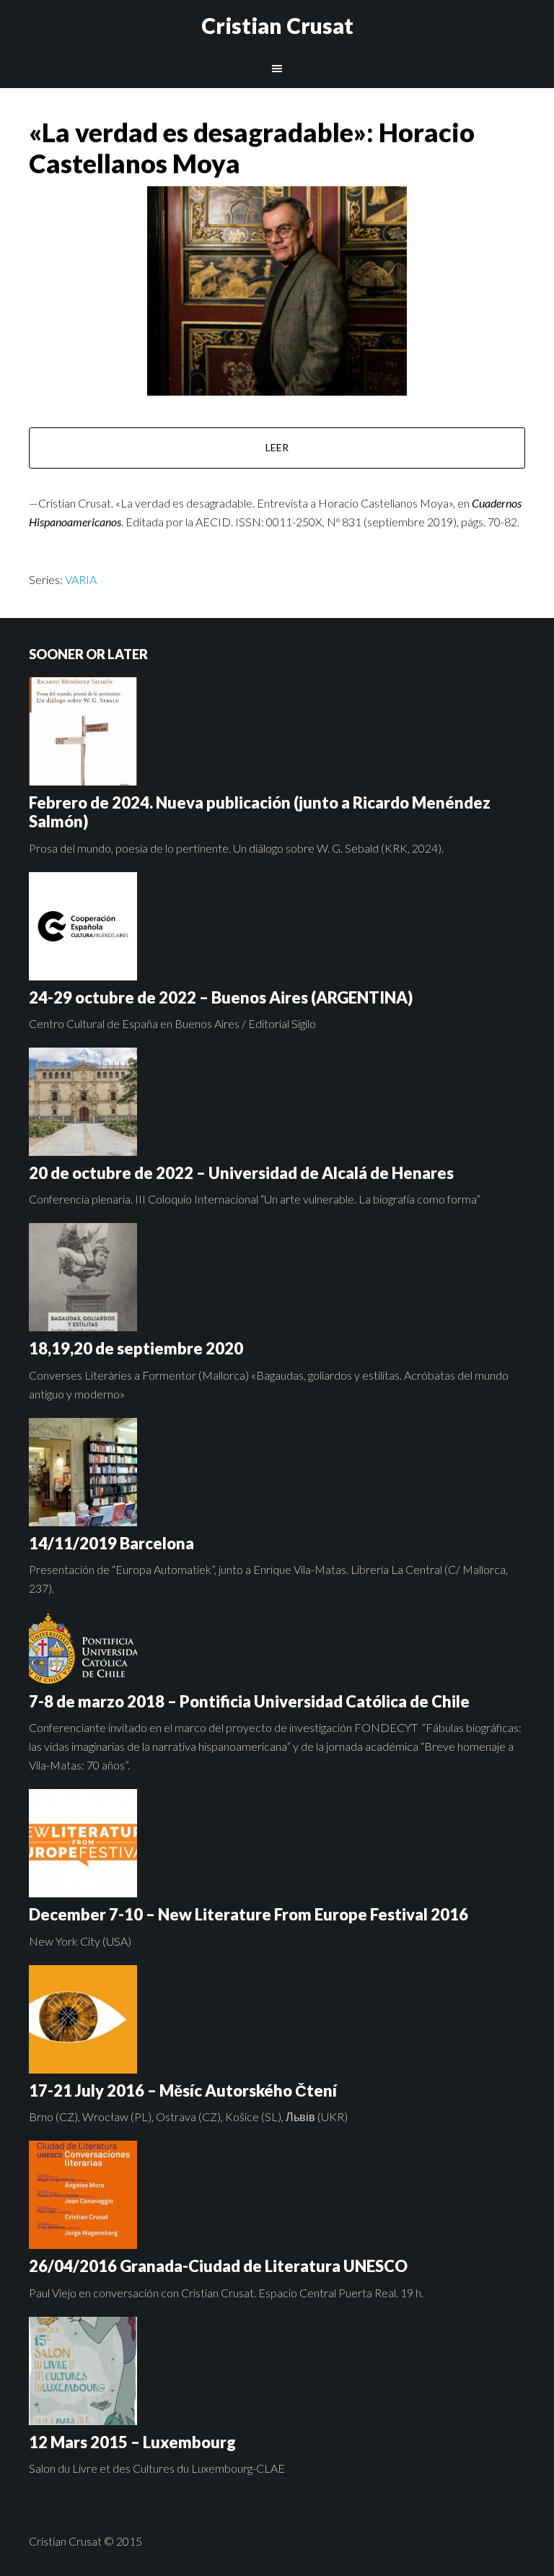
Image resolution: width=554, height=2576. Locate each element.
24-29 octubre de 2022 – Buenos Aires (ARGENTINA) (221, 997)
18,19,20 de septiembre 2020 (136, 1348)
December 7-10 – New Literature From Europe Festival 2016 (249, 1914)
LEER (277, 447)
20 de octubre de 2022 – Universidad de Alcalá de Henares (241, 1173)
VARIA (81, 579)
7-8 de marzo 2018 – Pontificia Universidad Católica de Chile (249, 1701)
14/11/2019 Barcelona (111, 1543)
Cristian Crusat (277, 25)
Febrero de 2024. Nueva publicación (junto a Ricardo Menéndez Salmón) (260, 812)
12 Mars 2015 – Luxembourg (132, 2442)
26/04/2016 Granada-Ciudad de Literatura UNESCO (218, 2266)
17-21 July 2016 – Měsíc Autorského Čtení (183, 2090)
